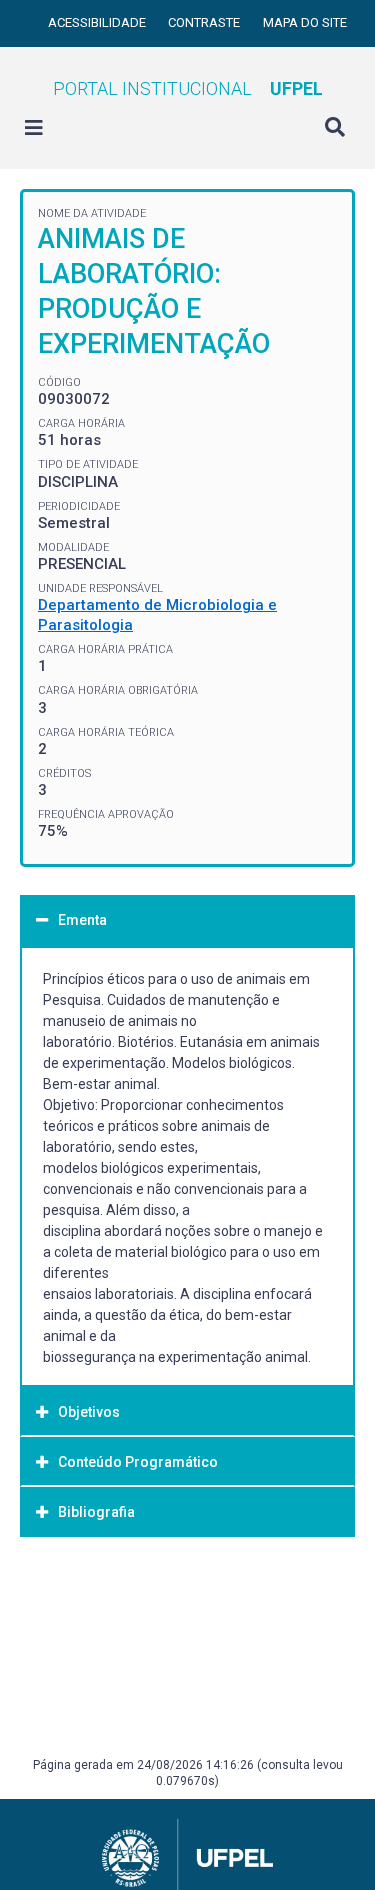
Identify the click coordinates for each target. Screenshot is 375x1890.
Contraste (205, 22)
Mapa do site (305, 22)
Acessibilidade (98, 22)
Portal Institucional (188, 88)
